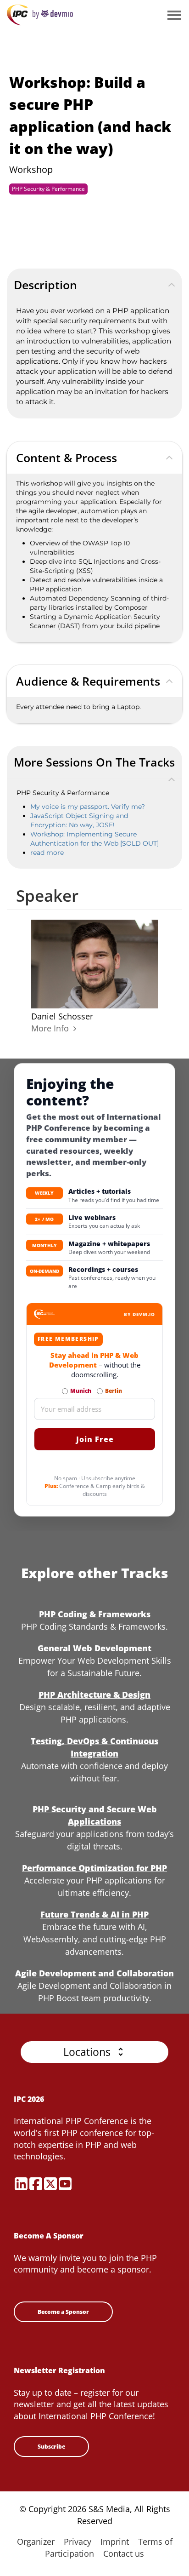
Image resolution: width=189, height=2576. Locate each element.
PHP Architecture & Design (94, 1694)
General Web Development (94, 1648)
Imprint (115, 2542)
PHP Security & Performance (48, 189)
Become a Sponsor (63, 2312)
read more (47, 853)
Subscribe (51, 2447)
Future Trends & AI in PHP (94, 1914)
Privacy (78, 2542)
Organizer (36, 2542)
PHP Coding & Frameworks (95, 1614)
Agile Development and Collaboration (94, 1973)
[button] (94, 2052)
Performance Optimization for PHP (94, 1868)
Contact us (124, 2553)
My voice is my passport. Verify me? (88, 807)
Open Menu (174, 16)
